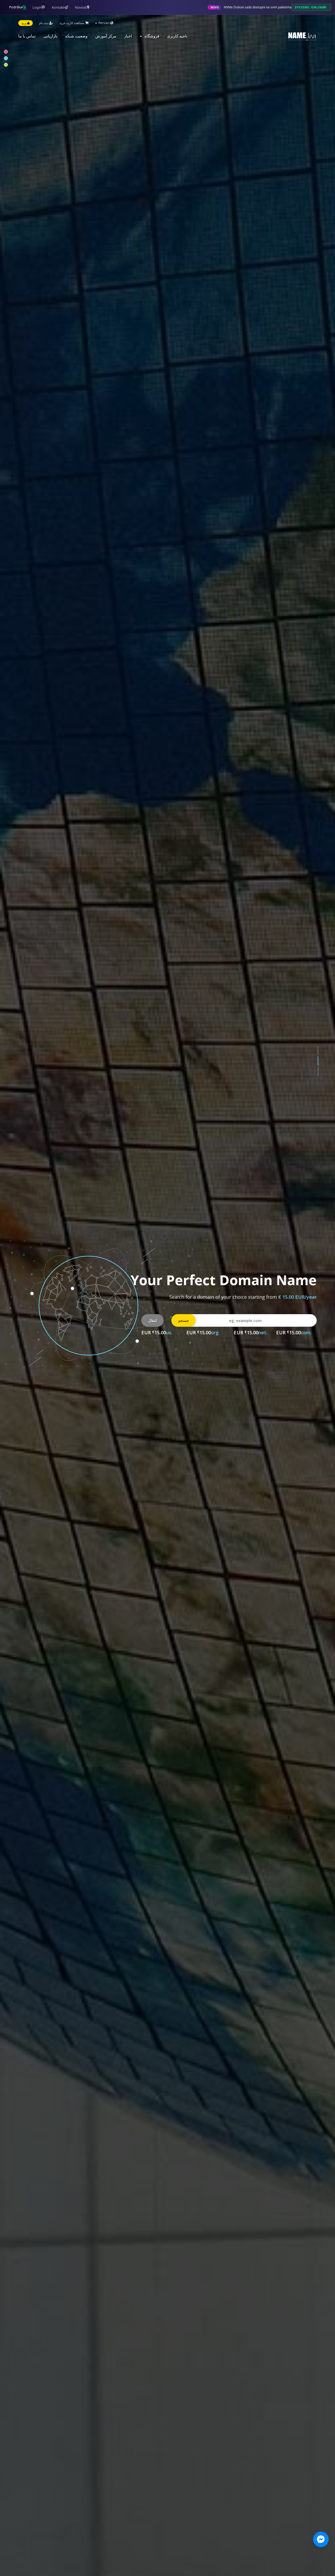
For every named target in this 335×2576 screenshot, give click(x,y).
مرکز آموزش (106, 36)
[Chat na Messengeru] (321, 2539)
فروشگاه (151, 36)
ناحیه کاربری (177, 36)
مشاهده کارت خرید (72, 23)
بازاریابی (50, 36)
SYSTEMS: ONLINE (309, 7)
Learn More (269, 1345)
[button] (318, 1050)
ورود (24, 23)
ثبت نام (44, 23)
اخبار (128, 36)
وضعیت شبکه (76, 36)
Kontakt (58, 7)
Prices (300, 1345)
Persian (104, 23)
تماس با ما (27, 36)
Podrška (16, 7)
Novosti (81, 7)
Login (37, 7)
